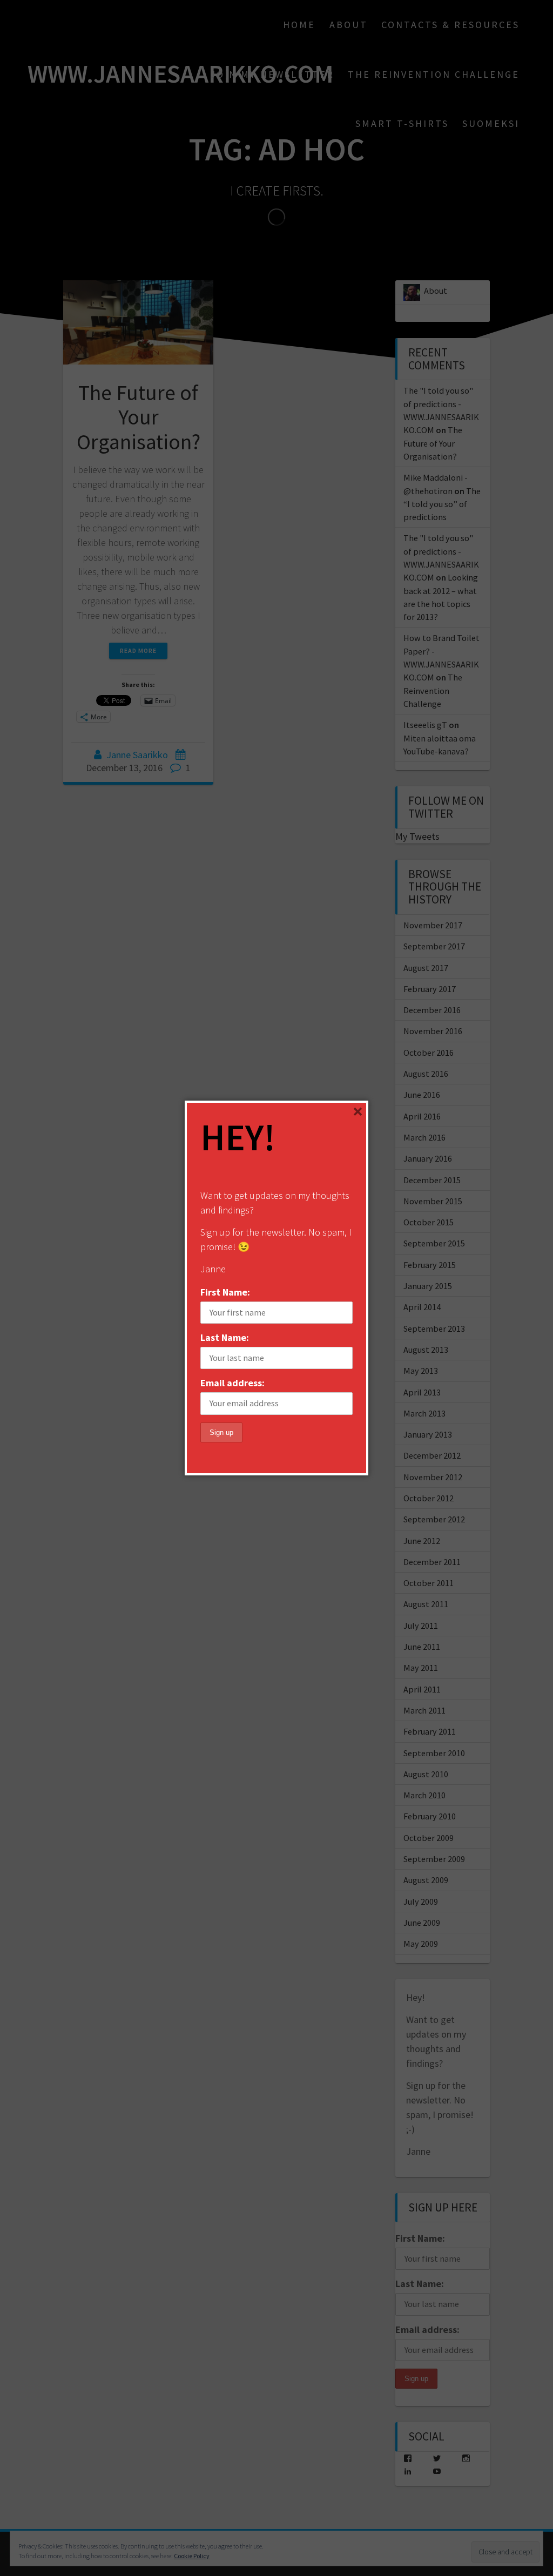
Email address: (232, 1383)
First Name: (225, 1292)
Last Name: (225, 1337)
